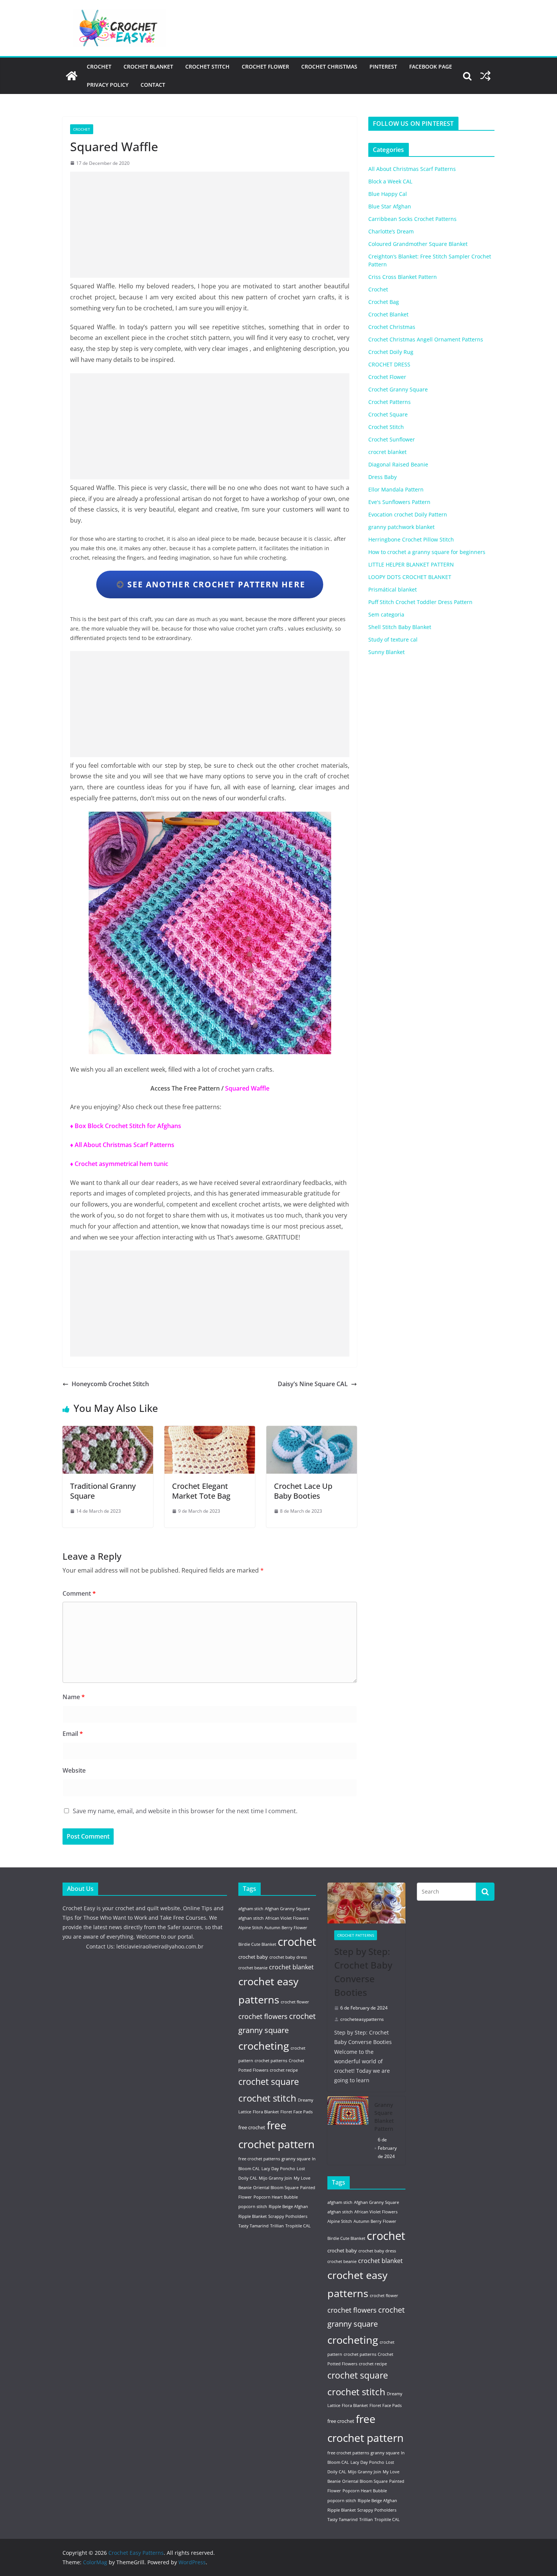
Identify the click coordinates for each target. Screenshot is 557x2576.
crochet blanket (291, 1967)
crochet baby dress (288, 1957)
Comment (79, 1593)
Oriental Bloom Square (276, 2188)
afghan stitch (251, 1918)
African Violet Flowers (287, 1918)
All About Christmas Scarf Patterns (412, 169)
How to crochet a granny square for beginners (427, 552)
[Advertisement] (210, 225)
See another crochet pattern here (215, 584)
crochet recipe (284, 2070)
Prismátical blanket (393, 589)
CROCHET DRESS (389, 364)
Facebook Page (431, 67)
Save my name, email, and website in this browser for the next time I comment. (185, 1811)
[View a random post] (485, 76)
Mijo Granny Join (275, 2178)
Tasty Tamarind (253, 2226)
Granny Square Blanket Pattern (384, 2117)
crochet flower (295, 2002)
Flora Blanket (266, 2112)
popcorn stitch (253, 2207)
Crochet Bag (384, 302)
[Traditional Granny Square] (108, 1431)
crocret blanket (387, 452)
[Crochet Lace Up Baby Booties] (312, 1431)
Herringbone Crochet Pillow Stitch (411, 539)
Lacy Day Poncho (278, 2169)
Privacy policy (108, 85)
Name (74, 1697)
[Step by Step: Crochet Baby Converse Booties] (366, 1903)
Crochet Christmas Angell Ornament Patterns (426, 339)
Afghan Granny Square (287, 1909)
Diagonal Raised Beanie (398, 464)
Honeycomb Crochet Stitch (110, 1384)
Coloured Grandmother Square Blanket (418, 244)
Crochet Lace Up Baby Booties (303, 1491)
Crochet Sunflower (392, 439)
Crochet (99, 67)
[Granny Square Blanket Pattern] (348, 2131)
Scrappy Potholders (288, 2216)
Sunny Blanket (386, 652)
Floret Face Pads (296, 2112)
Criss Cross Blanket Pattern (403, 277)
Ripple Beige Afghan (288, 2207)
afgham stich (251, 1909)
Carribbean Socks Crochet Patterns (412, 219)
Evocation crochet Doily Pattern (408, 514)
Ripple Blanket (253, 2216)
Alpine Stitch (251, 1928)
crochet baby (253, 1957)
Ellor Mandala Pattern (396, 489)
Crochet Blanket (148, 67)
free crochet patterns (259, 2159)
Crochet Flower (265, 67)
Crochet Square (388, 414)
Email (73, 1734)
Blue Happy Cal (388, 194)
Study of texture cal (393, 639)
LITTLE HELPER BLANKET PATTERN (411, 564)
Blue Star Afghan (390, 206)
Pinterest (383, 67)
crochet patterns (271, 2061)
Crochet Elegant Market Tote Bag (201, 1491)
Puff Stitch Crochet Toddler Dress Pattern (420, 602)
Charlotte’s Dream (391, 231)
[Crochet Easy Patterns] (72, 76)
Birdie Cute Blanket (257, 1944)
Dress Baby (383, 477)
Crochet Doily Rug (391, 352)
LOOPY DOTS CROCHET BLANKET (410, 577)
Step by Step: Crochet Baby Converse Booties (363, 1972)
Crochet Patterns (390, 402)
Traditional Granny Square (103, 1491)
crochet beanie (253, 1968)
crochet (297, 1942)
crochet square (269, 2082)
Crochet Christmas (329, 67)
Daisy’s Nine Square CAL (313, 1384)
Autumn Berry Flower (286, 1928)
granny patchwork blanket (401, 527)
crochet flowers (263, 2016)
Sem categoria (386, 614)
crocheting (264, 2046)
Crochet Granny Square (398, 389)
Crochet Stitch (207, 67)
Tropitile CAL (298, 2226)
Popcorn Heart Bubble (276, 2197)
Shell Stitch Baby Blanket (400, 627)
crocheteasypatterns (362, 2019)
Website (74, 1770)
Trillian (277, 2226)
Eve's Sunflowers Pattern (399, 502)
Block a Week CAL (390, 181)
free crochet (252, 2127)
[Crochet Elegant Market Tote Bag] (210, 1431)
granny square (296, 2159)
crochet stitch (267, 2098)
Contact (153, 85)
